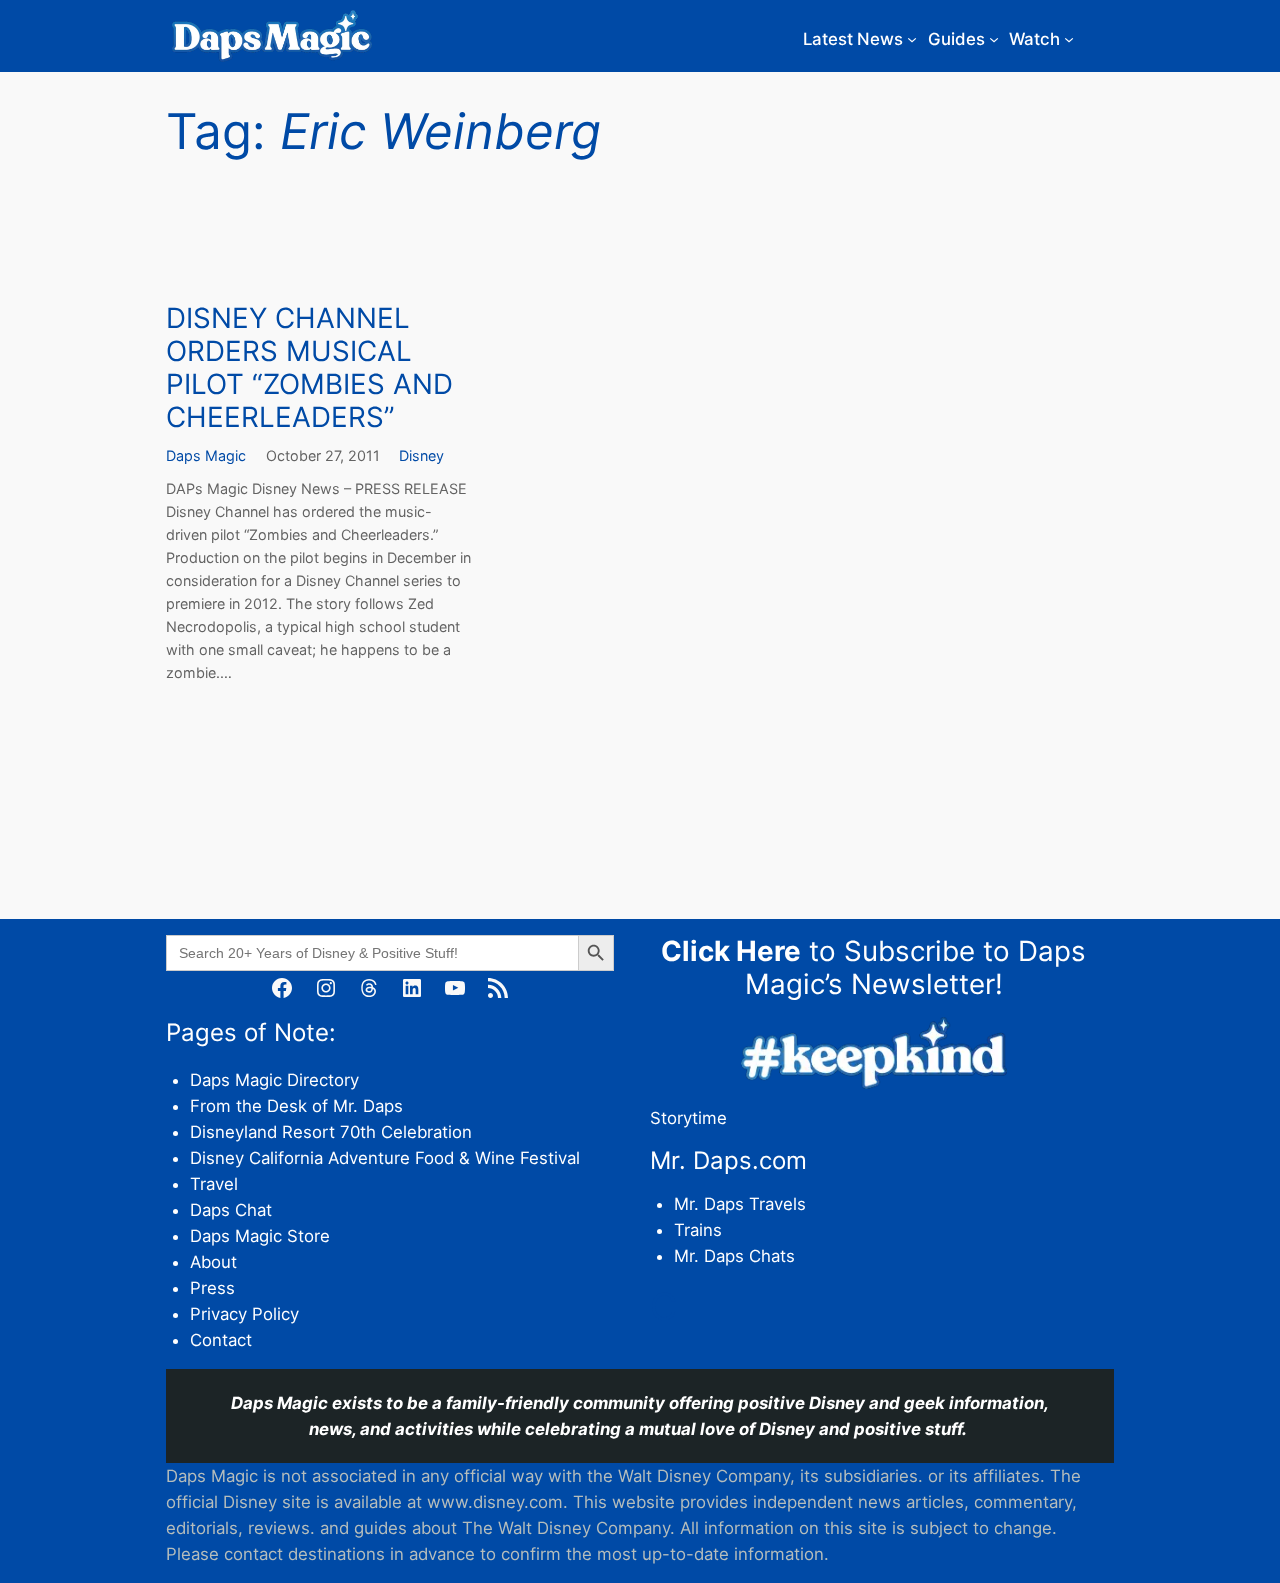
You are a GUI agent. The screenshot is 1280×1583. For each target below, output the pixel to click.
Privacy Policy (244, 1314)
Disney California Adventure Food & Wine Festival (385, 1158)
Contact (221, 1340)
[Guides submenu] (994, 39)
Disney (421, 455)
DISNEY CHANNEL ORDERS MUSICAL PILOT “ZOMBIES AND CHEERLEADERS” (309, 368)
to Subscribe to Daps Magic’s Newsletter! (873, 967)
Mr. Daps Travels (740, 1204)
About (213, 1262)
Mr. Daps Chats (734, 1256)
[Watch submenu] (1069, 39)
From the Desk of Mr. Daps (296, 1106)
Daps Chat (231, 1210)
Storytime (688, 1118)
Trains (698, 1230)
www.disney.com (495, 1502)
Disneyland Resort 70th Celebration (331, 1132)
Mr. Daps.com (728, 1160)
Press (212, 1288)
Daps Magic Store (260, 1236)
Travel (214, 1184)
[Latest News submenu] (912, 39)
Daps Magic (206, 455)
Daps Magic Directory (274, 1080)
